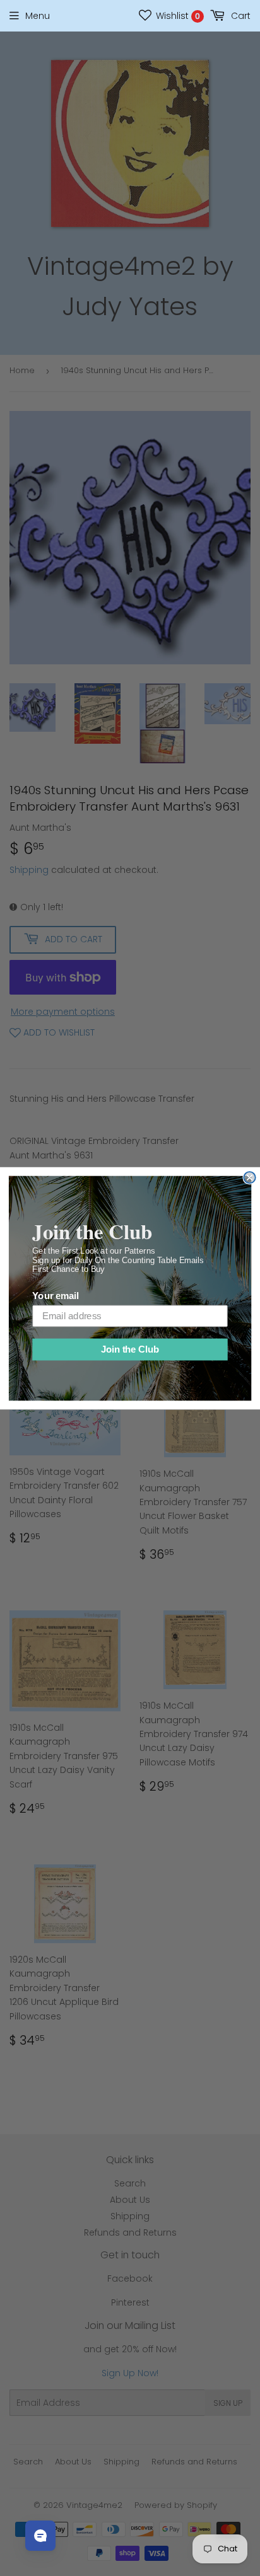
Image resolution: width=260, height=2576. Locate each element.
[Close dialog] (249, 1177)
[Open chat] (40, 2536)
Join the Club (130, 1349)
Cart (239, 16)
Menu (38, 16)
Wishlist (177, 16)
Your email (55, 1296)
